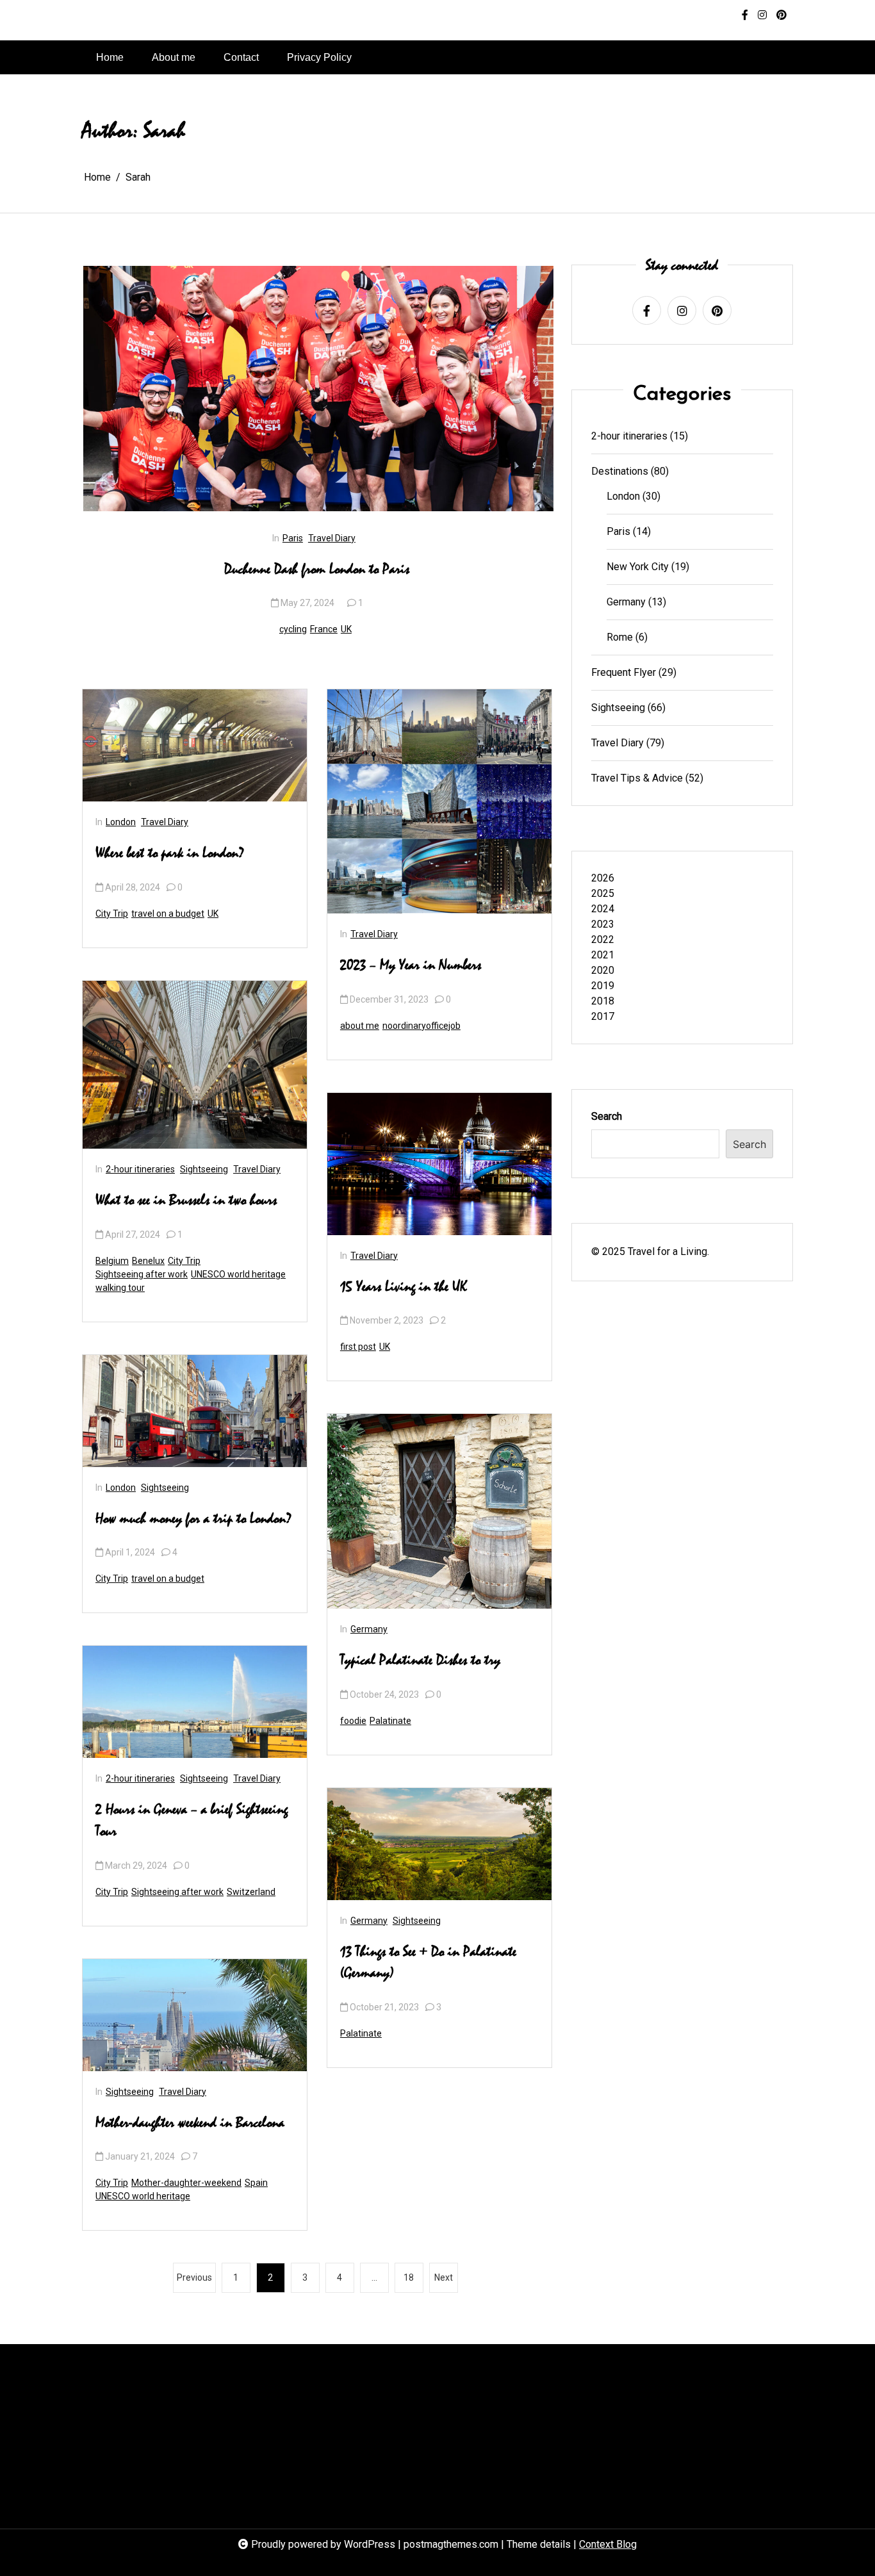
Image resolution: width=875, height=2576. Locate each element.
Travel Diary (332, 538)
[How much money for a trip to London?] (195, 1411)
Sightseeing (204, 1169)
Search (607, 1116)
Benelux (148, 1261)
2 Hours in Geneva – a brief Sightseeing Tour (192, 1821)
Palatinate (390, 1721)
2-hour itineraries (140, 1169)
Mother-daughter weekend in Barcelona (190, 2123)
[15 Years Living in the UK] (439, 1164)
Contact (241, 57)
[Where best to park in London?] (195, 745)
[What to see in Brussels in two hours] (195, 1065)
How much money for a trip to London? (194, 1519)
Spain (256, 2183)
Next (444, 2277)
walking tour (120, 1288)
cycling (293, 629)
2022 (603, 939)
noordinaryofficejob (421, 1026)
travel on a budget (168, 914)
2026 (603, 878)
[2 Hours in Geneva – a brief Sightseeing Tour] (195, 1702)
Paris (293, 538)
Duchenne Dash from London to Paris (317, 570)
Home (110, 57)
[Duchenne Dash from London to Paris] (318, 389)
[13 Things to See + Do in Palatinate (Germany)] (439, 1844)
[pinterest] (781, 15)
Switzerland (251, 1892)
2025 (603, 893)
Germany (369, 1629)
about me (360, 1026)
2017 (603, 1016)
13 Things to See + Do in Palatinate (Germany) (428, 1963)
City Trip (112, 914)
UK (346, 629)
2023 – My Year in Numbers (411, 965)
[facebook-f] (745, 15)
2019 (603, 986)
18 (409, 2277)
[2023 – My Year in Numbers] (439, 801)
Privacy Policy (319, 57)
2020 (603, 970)
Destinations (620, 471)
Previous (194, 2277)
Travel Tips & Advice (637, 778)
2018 (603, 1001)
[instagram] (762, 15)
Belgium (112, 1261)
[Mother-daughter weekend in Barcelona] (195, 2015)
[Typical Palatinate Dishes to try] (439, 1511)
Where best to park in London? (170, 853)
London (121, 822)
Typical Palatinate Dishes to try (420, 1661)
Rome (620, 637)
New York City (638, 567)
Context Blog (608, 2544)
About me (174, 57)
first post (358, 1347)
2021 (603, 955)
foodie (353, 1721)
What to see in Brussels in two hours (186, 1201)
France (324, 629)
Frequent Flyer (624, 672)
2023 (603, 924)
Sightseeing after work (142, 1274)
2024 (603, 909)
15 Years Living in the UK (404, 1287)
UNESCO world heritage (238, 1274)
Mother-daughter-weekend (186, 2183)
